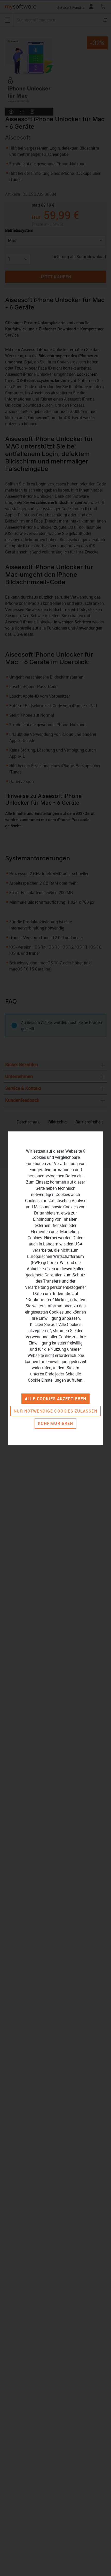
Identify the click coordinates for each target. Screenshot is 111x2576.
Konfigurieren (55, 1423)
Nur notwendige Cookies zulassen (55, 1411)
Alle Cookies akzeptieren (55, 1399)
